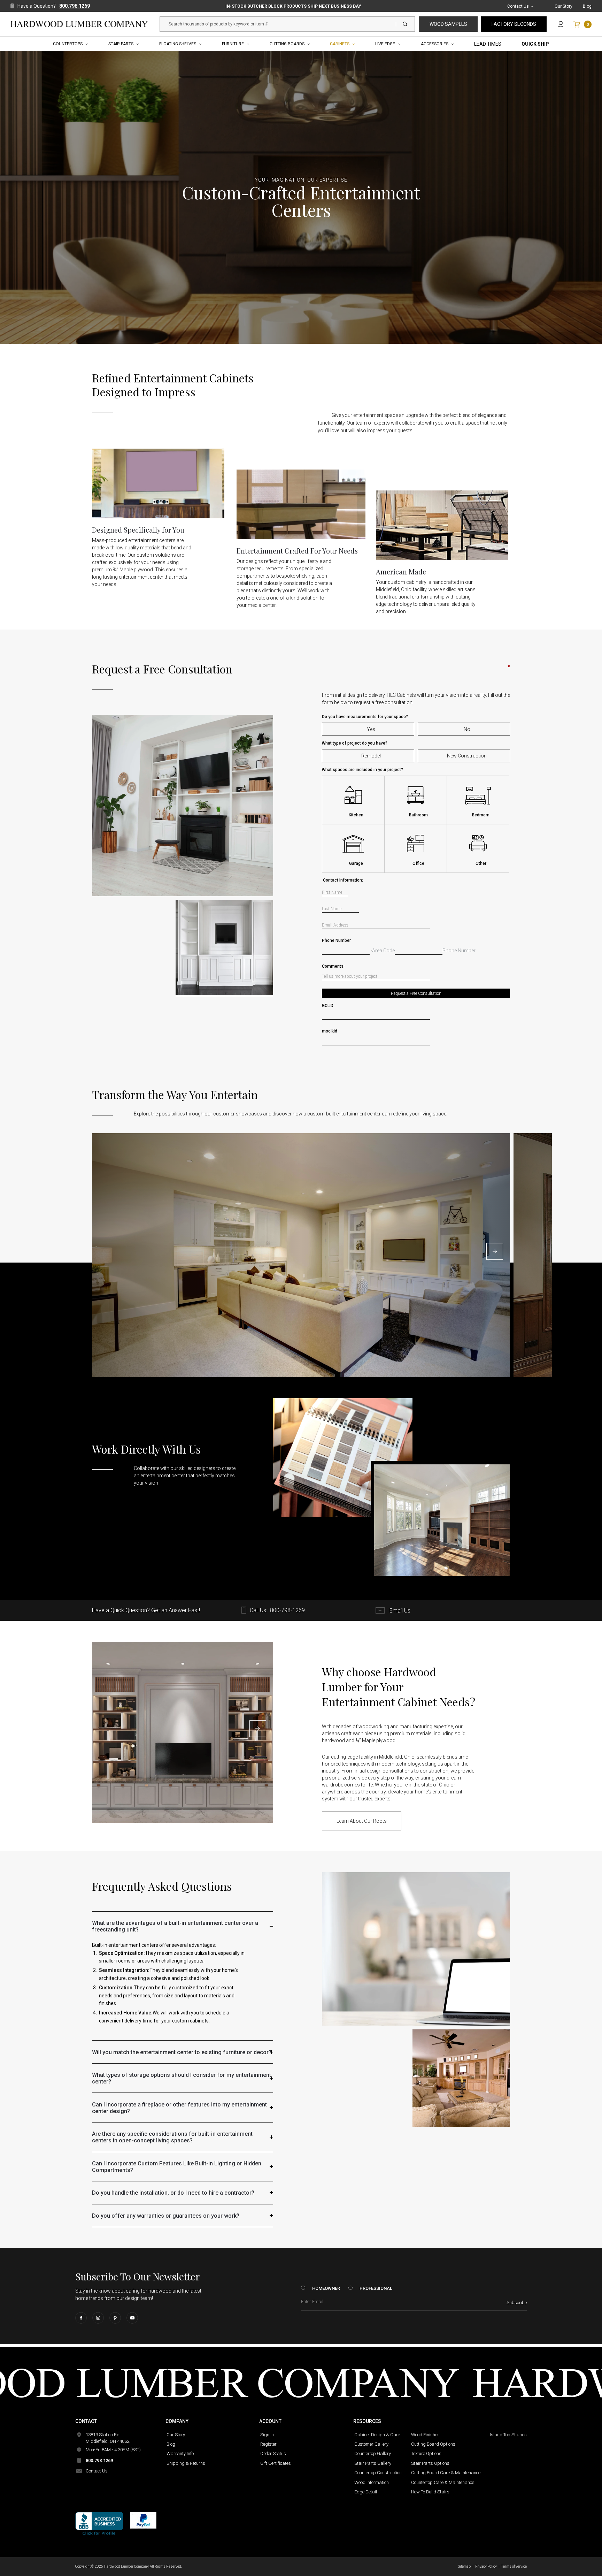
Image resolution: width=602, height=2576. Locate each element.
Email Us (399, 1611)
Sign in (267, 2435)
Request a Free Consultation (416, 993)
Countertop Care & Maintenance (443, 2482)
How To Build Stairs (430, 2492)
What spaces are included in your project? (362, 770)
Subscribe (517, 2303)
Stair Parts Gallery (373, 2463)
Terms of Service (514, 2566)
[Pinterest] (115, 2318)
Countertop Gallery (373, 2453)
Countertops (68, 44)
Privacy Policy (486, 2566)
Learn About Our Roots (362, 1821)
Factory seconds (514, 24)
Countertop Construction (378, 2473)
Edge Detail (366, 2492)
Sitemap (464, 2566)
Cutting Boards (287, 44)
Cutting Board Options (433, 2444)
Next (495, 1251)
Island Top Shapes (508, 2435)
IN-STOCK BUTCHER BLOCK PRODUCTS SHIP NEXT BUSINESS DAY (293, 6)
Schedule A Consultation (161, 1501)
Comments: (416, 966)
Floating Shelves (178, 44)
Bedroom (481, 815)
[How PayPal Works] (143, 2520)
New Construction (467, 756)
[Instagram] (98, 2318)
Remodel (371, 756)
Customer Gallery (371, 2444)
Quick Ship (535, 44)
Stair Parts (121, 44)
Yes (371, 729)
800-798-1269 (287, 1610)
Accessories (435, 44)
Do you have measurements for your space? (365, 717)
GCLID (328, 1006)
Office (418, 863)
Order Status (273, 2453)
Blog (587, 6)
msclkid (330, 1031)
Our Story (564, 6)
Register (268, 2444)
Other (481, 863)
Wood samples (448, 24)
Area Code (383, 951)
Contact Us (518, 6)
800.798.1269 (75, 6)
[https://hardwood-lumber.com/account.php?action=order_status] (561, 24)
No (467, 729)
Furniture (233, 44)
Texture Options (426, 2453)
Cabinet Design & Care (377, 2435)
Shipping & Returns (186, 2463)
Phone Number (416, 940)
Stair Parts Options (430, 2463)
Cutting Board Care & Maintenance (446, 2473)
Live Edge (385, 44)
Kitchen (356, 815)
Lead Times (488, 44)
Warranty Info (180, 2453)
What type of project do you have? (355, 743)
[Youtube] (132, 2318)
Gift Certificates (276, 2463)
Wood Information (372, 2482)
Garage (356, 863)
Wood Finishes (425, 2435)
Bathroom (418, 815)
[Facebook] (81, 2318)
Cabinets (340, 44)
